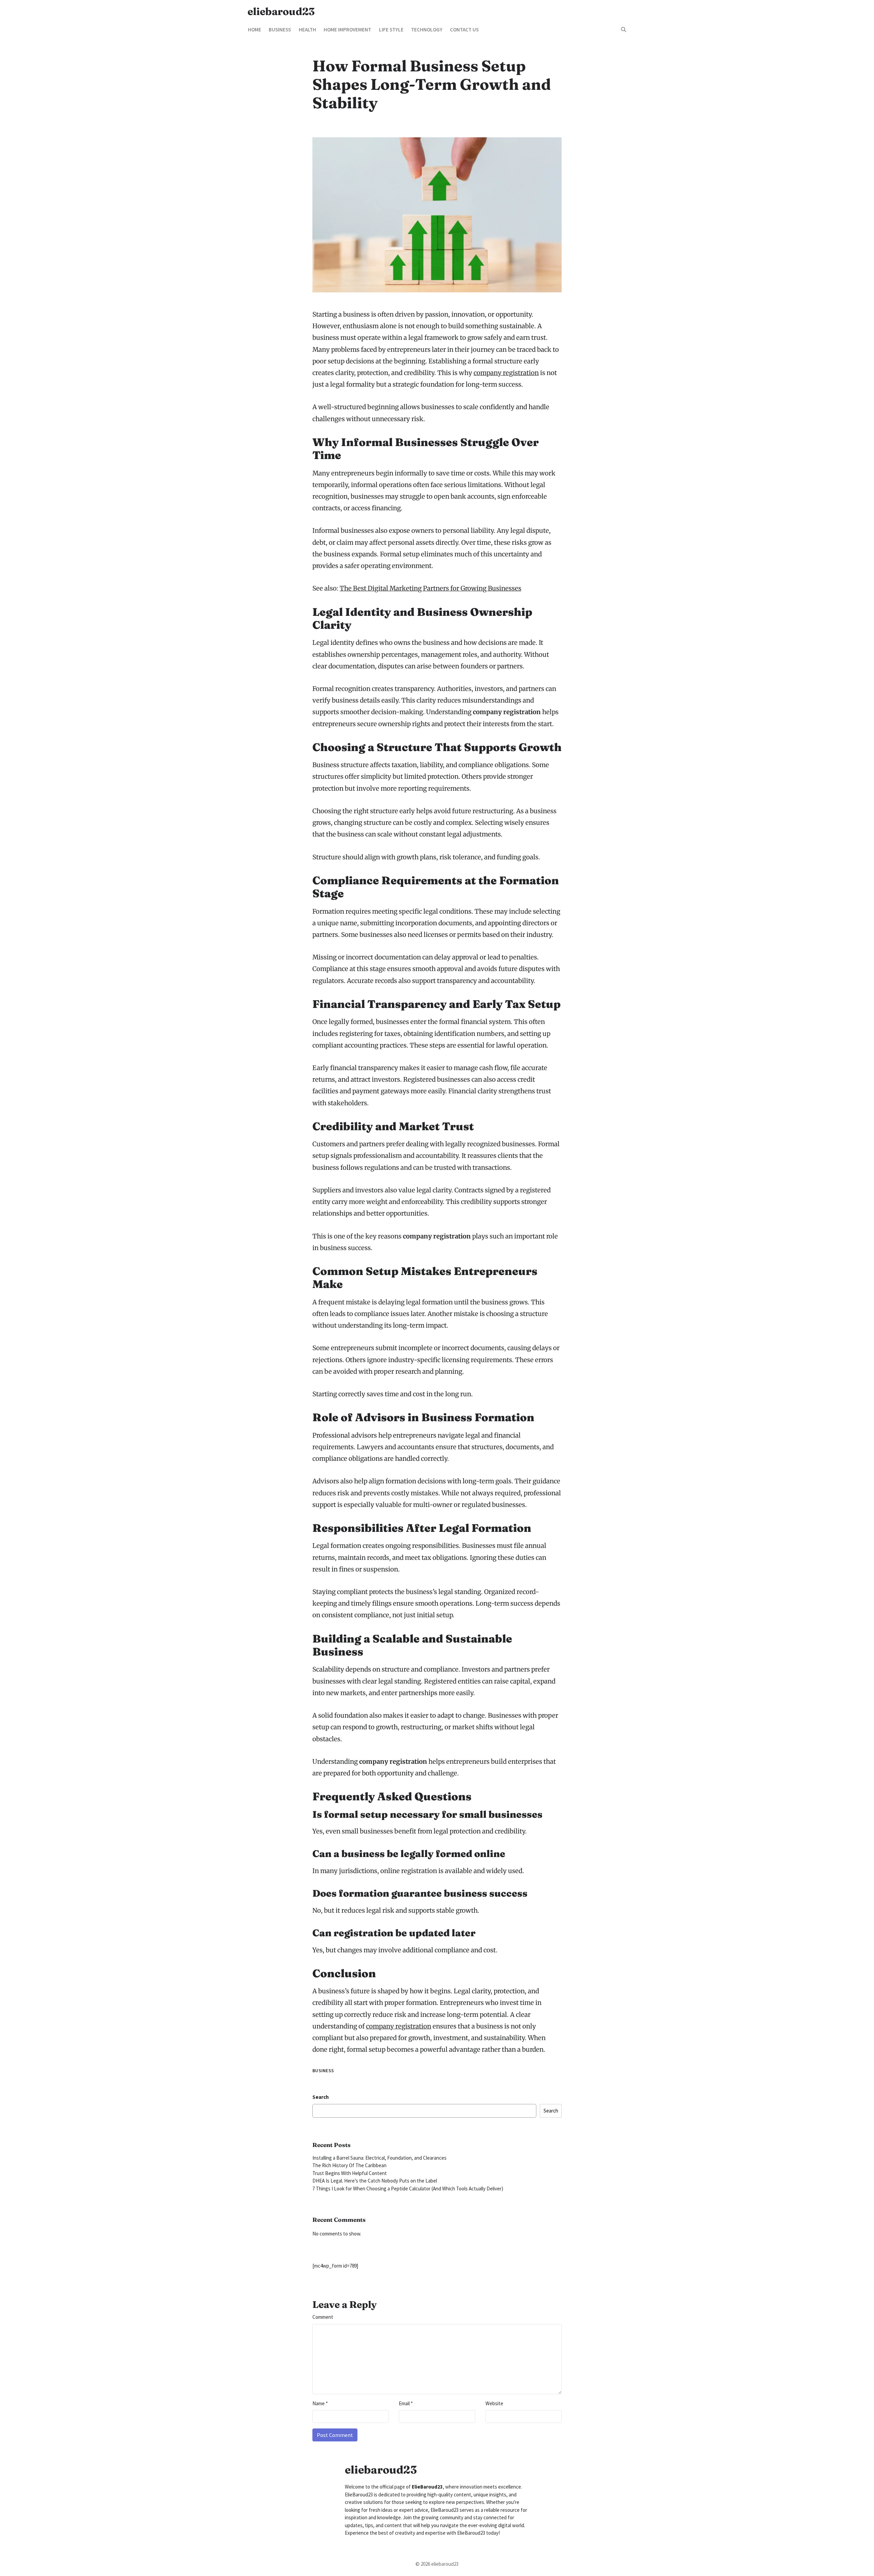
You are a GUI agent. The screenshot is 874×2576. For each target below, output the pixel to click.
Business (280, 30)
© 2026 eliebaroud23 (437, 2564)
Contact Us (464, 30)
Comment (323, 2317)
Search (321, 2097)
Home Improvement (347, 30)
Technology (427, 30)
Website (494, 2403)
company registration (506, 373)
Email (406, 2403)
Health (307, 30)
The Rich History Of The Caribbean (349, 2165)
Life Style (391, 30)
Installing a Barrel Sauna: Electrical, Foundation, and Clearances (379, 2158)
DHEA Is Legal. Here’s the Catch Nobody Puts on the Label (375, 2181)
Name (320, 2403)
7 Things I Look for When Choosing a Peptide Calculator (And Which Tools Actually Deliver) (408, 2189)
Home (255, 30)
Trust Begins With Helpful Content (350, 2173)
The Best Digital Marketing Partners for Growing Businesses (431, 588)
